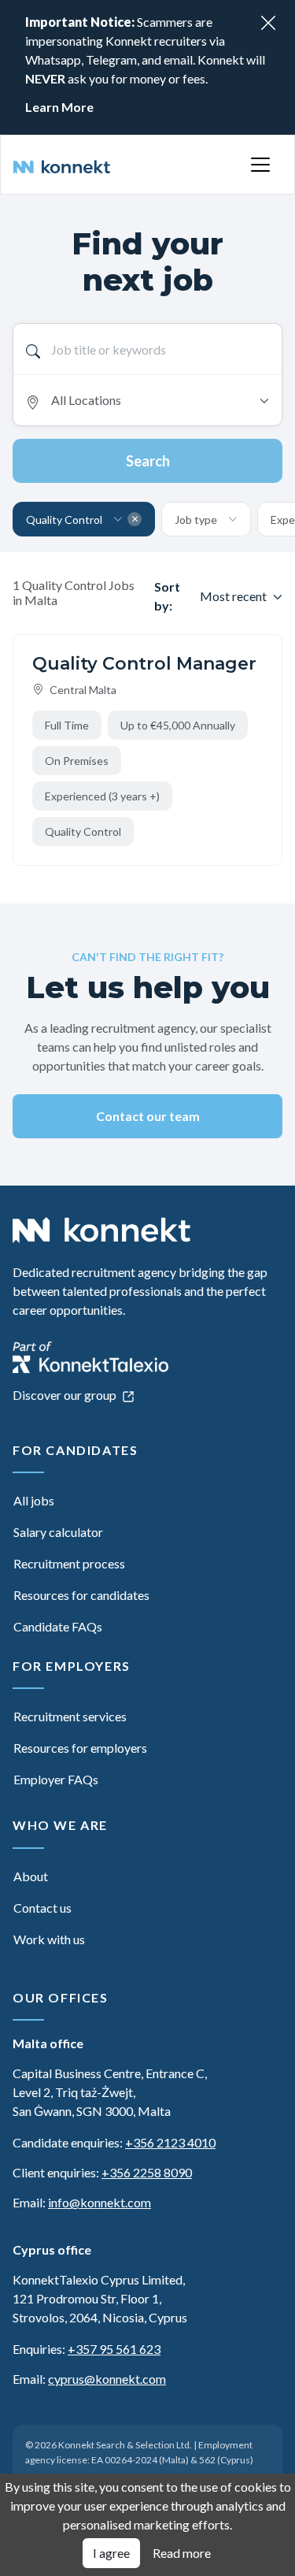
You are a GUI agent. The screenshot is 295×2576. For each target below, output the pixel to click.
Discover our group (66, 1395)
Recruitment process (69, 1563)
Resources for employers (80, 1748)
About (31, 1876)
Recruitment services (70, 1716)
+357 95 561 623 (114, 2349)
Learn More (59, 107)
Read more (182, 2553)
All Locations (86, 400)
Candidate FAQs (58, 1626)
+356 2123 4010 (170, 2142)
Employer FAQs (56, 1779)
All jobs (34, 1500)
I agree (111, 2553)
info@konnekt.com (100, 2202)
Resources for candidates (81, 1595)
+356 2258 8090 (147, 2172)
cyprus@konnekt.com (107, 2379)
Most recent (233, 596)
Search (148, 461)
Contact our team (148, 1116)
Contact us (42, 1908)
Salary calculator (58, 1532)
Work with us (49, 1939)
